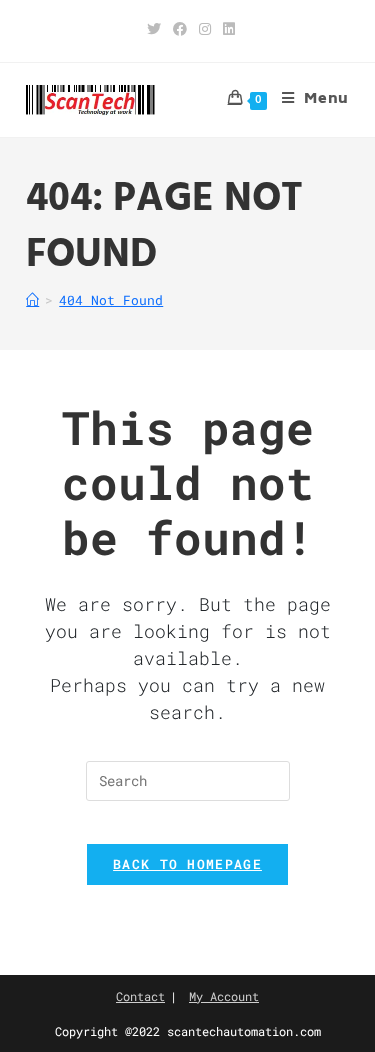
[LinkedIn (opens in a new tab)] (226, 29)
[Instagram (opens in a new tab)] (205, 29)
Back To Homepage (187, 864)
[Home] (32, 300)
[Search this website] (188, 781)
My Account (224, 996)
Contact (140, 996)
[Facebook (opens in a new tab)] (180, 29)
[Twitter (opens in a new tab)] (154, 29)
